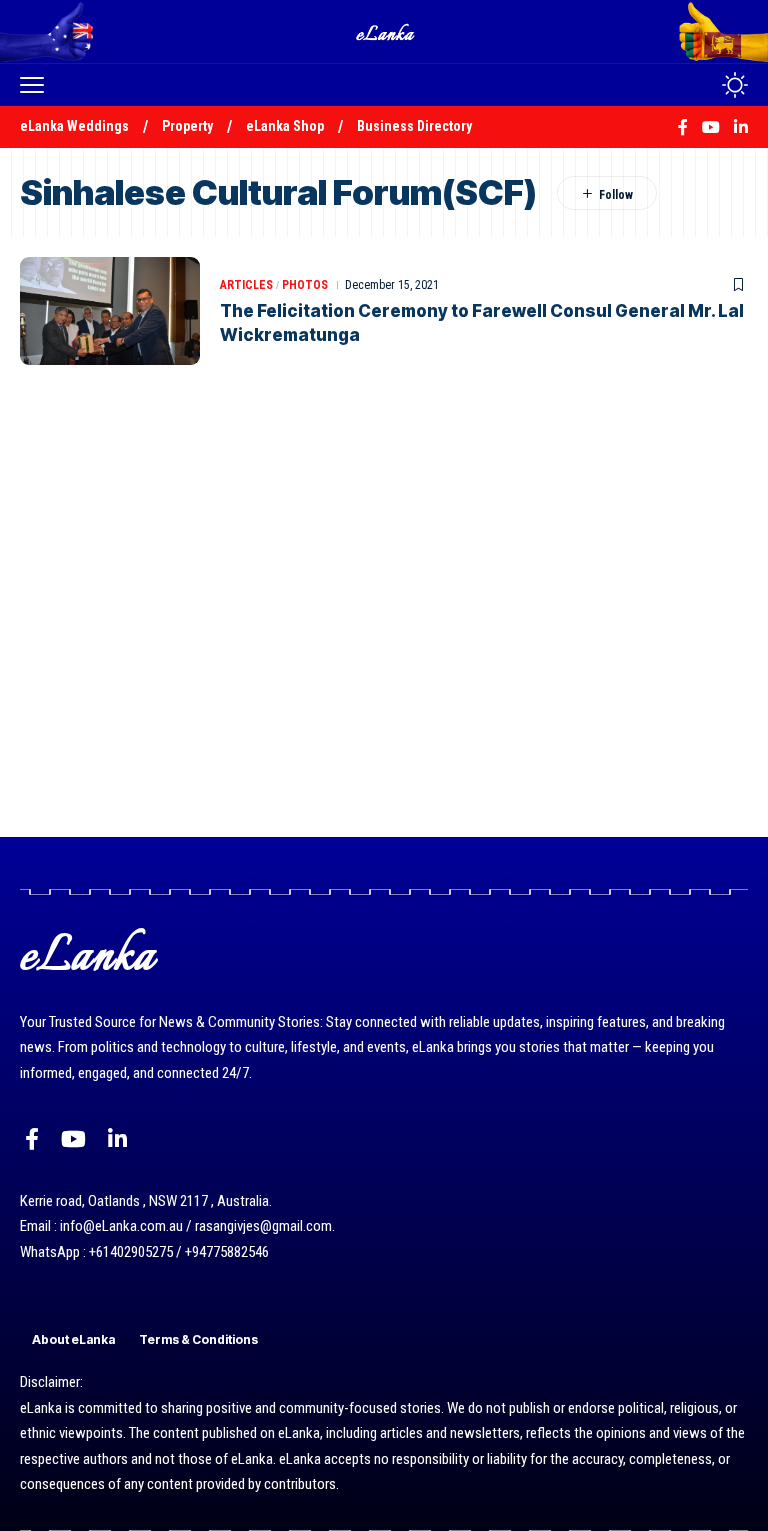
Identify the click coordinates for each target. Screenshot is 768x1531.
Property (187, 126)
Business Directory (414, 126)
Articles (246, 285)
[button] (37, 85)
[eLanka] (386, 31)
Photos (305, 285)
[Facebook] (32, 1139)
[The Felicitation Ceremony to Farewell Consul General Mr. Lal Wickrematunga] (110, 311)
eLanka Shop (285, 126)
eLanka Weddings (74, 126)
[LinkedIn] (117, 1139)
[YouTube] (73, 1139)
